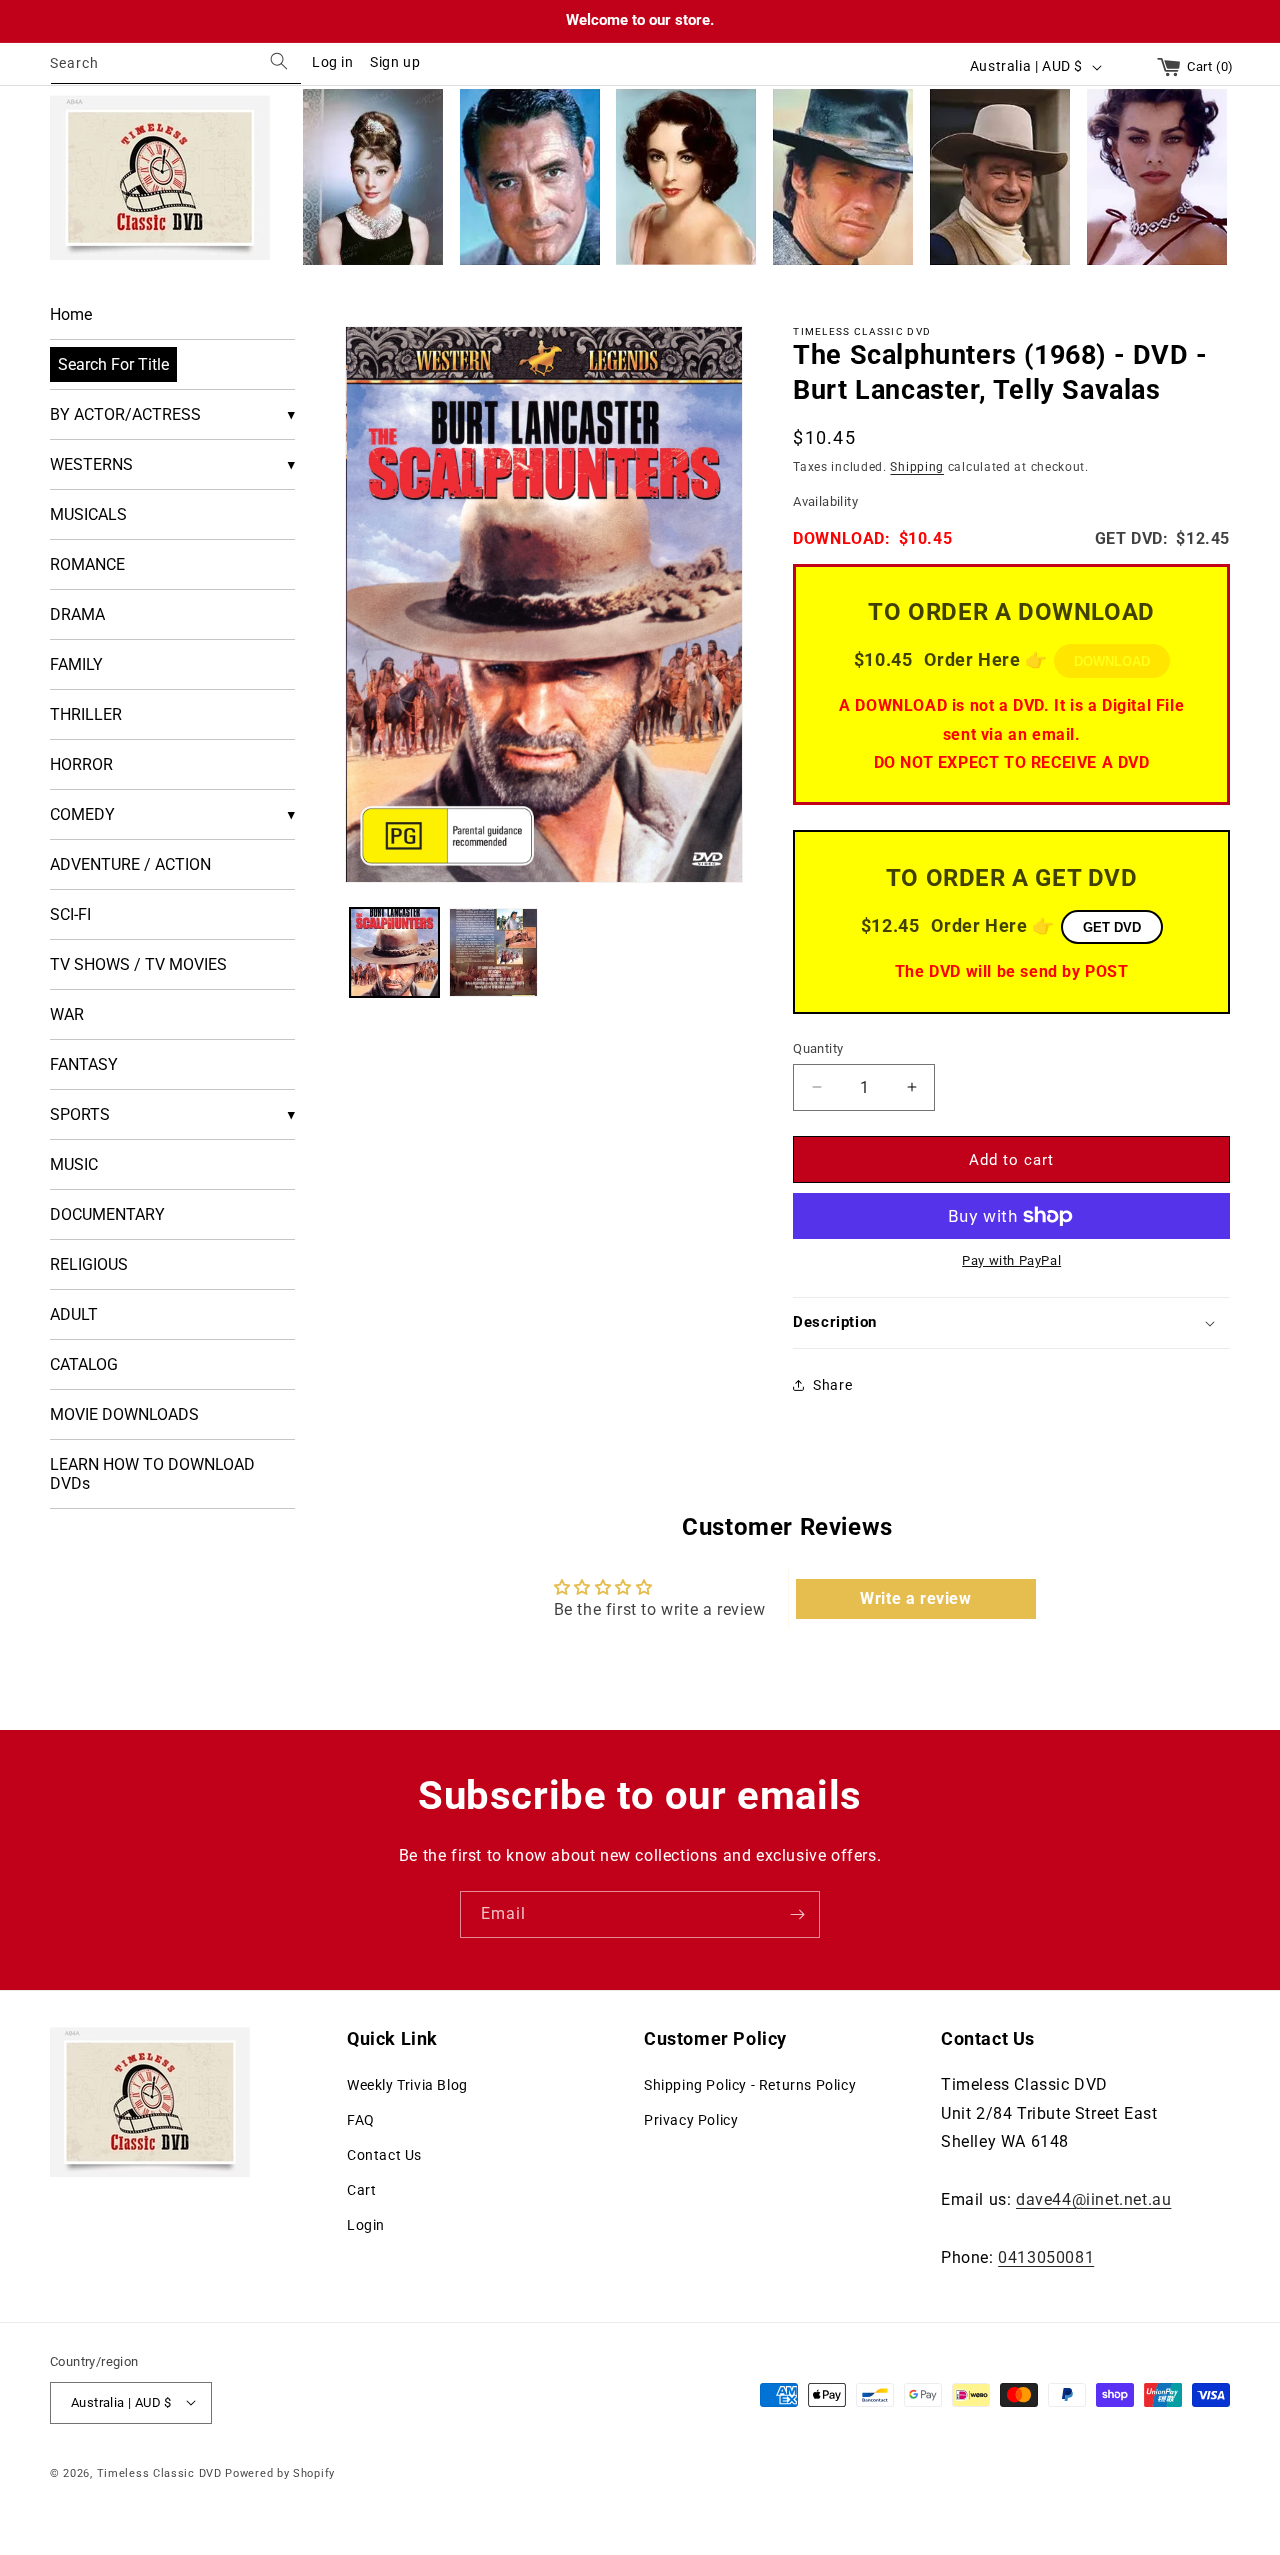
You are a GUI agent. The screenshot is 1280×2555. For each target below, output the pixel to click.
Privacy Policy (691, 2119)
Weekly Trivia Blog (407, 2084)
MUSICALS (88, 514)
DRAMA (77, 614)
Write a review (915, 1598)
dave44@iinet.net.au (1093, 2198)
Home (71, 314)
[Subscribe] (797, 1914)
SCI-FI (70, 914)
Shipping (917, 466)
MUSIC (74, 1164)
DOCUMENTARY (107, 1214)
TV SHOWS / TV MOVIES (138, 964)
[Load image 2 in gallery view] (493, 952)
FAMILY (76, 664)
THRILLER (86, 714)
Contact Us (384, 2155)
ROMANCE (87, 564)
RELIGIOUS (89, 1264)
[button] (1011, 1323)
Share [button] (832, 1385)
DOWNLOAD (1112, 661)
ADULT (74, 1314)
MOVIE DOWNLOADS (124, 1414)
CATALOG (84, 1364)
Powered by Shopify (280, 2472)
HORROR (81, 764)
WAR (67, 1014)
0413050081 (1046, 2256)
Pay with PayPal (1011, 1260)
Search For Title (113, 364)
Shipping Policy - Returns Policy (750, 2084)
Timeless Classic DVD (159, 2472)
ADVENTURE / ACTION (130, 864)
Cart (361, 2190)
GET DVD (1112, 926)
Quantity (818, 1047)
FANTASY (84, 1064)
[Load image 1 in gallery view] (394, 952)
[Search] (279, 61)
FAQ (361, 2119)
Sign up (395, 62)
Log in (333, 62)
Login (366, 2225)
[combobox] (176, 66)
